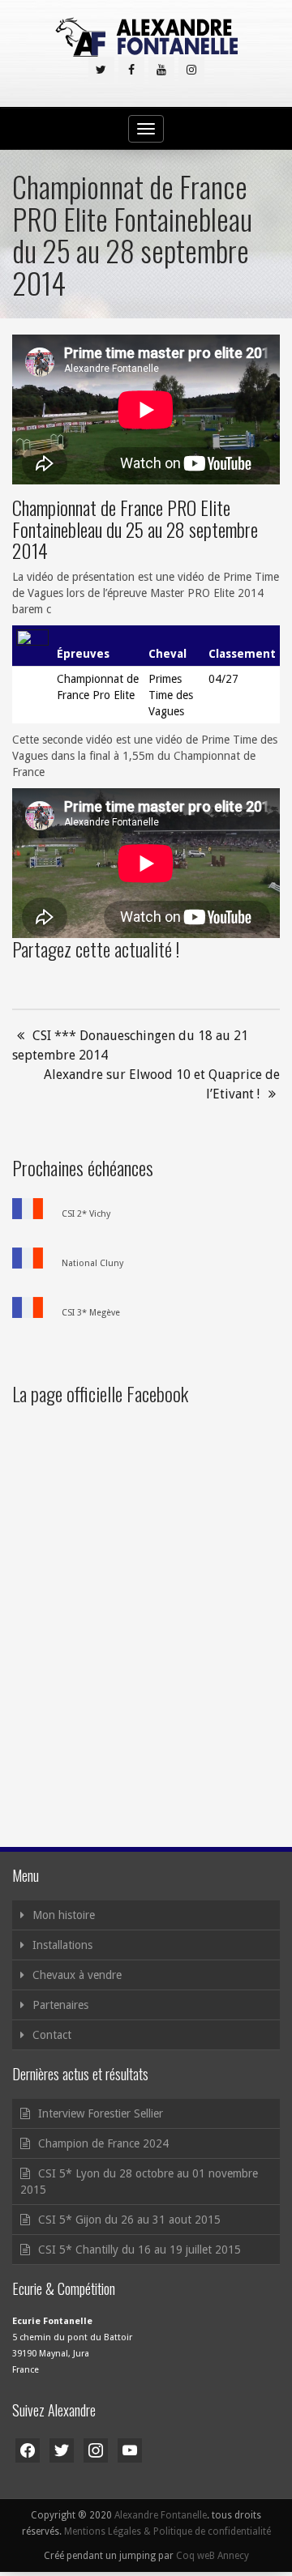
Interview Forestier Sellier (101, 2113)
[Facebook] (131, 70)
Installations (62, 1945)
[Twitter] (101, 70)
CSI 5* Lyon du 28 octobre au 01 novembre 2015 (139, 2181)
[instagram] (191, 70)
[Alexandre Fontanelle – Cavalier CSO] (146, 36)
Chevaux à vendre (77, 1975)
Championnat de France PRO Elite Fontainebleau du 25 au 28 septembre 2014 (135, 529)
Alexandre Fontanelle (161, 2515)
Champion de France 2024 (103, 2143)
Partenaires (60, 2005)
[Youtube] (161, 70)
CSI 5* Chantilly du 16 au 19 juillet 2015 (140, 2250)
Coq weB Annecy (213, 2556)
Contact (52, 2035)
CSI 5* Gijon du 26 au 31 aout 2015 (129, 2220)
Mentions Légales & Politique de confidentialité (167, 2531)
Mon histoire (64, 1915)
